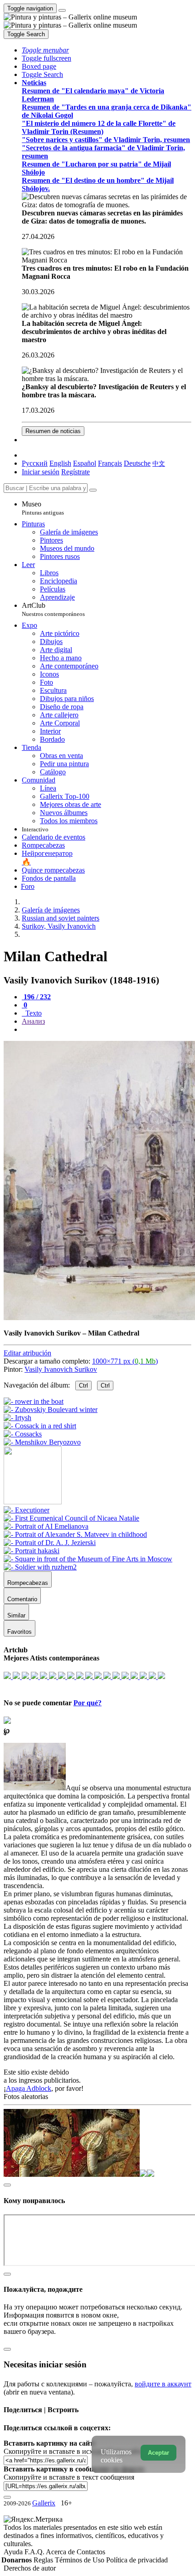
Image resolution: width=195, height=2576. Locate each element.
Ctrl (83, 1386)
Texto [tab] (33, 1013)
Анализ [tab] (33, 1021)
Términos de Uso (80, 2560)
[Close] (93, 490)
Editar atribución (27, 1353)
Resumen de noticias (53, 431)
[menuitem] (159, 463)
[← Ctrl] (42, 1442)
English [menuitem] (60, 463)
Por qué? (88, 1703)
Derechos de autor (30, 2568)
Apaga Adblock (29, 2088)
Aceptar (158, 2453)
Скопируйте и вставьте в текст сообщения (69, 2477)
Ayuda (14, 2552)
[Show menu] (62, 10)
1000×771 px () (125, 1361)
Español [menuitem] (85, 463)
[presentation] (107, 1030)
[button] (45, 50)
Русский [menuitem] (35, 463)
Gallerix (44, 2503)
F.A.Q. (35, 2552)
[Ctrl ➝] (27, 1510)
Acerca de (61, 2552)
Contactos (91, 2552)
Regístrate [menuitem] (76, 472)
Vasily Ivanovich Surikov (61, 1369)
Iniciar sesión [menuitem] (41, 472)
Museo (43, 508)
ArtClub (53, 609)
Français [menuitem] (110, 463)
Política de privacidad (137, 2560)
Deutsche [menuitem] (137, 463)
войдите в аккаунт (163, 2384)
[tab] (36, 997)
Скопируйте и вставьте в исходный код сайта (74, 2451)
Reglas (44, 2560)
